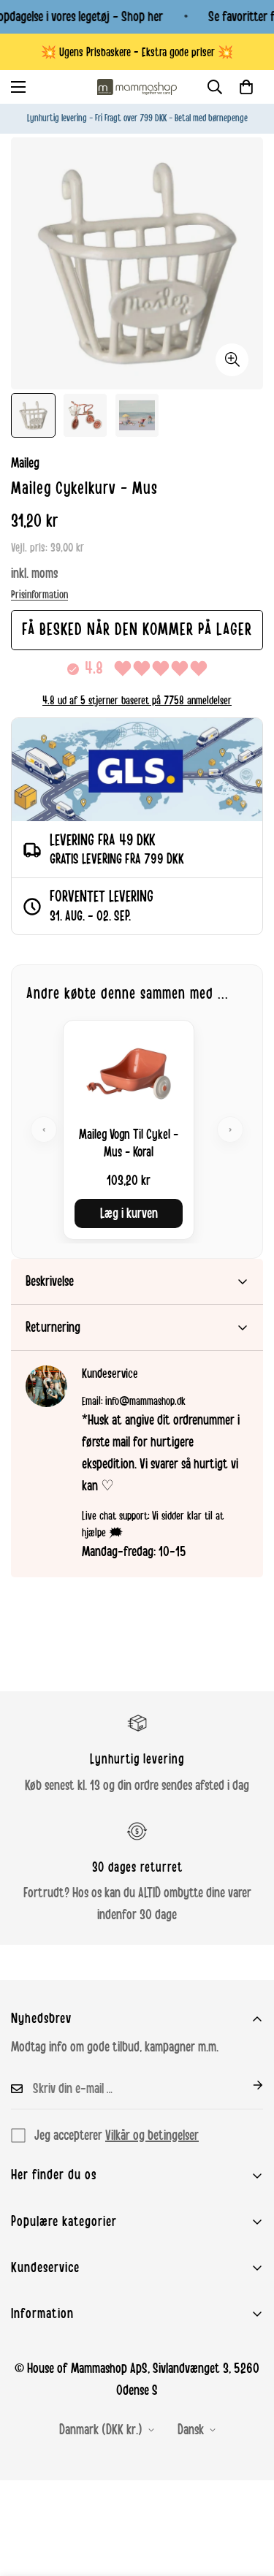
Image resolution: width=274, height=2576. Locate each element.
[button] (246, 87)
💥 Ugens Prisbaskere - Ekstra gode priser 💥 (137, 52)
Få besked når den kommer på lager (137, 630)
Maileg (25, 463)
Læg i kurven (129, 1213)
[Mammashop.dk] (137, 87)
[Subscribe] (246, 2085)
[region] (137, 1130)
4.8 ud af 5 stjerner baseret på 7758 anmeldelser (137, 701)
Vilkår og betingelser (152, 2135)
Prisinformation (39, 595)
